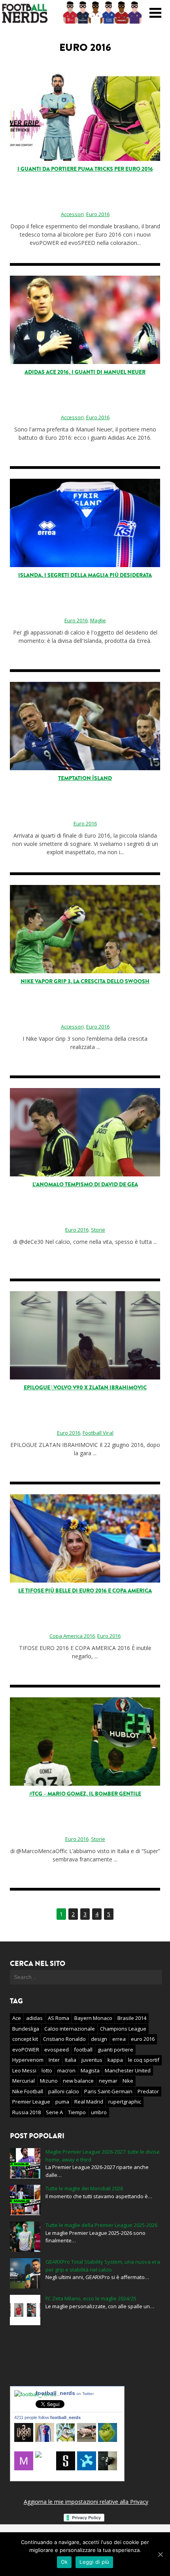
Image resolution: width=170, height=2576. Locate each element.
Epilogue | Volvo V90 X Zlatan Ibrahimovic (85, 1388)
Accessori (72, 214)
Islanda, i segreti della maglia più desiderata (85, 575)
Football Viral (98, 1433)
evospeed (57, 2050)
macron (66, 2070)
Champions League (123, 2029)
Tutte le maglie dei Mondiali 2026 (84, 2188)
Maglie (98, 620)
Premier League (31, 2102)
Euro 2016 (98, 214)
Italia (71, 2060)
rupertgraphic (125, 2102)
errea (119, 2039)
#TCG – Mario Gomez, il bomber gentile (85, 1794)
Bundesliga (26, 2029)
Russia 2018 (26, 2112)
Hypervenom (28, 2060)
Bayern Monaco (93, 2018)
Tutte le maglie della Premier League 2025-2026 (101, 2225)
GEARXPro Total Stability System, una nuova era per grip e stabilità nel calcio (103, 2266)
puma (62, 2102)
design (99, 2039)
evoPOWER (26, 2050)
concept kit (25, 2039)
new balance (78, 2081)
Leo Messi (24, 2070)
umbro (99, 2112)
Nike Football (28, 2091)
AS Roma (59, 2018)
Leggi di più (94, 2562)
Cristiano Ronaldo (64, 2039)
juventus (92, 2060)
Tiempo (77, 2112)
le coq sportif (144, 2060)
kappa (115, 2060)
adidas (34, 2018)
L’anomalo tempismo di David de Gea (85, 1184)
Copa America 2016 (72, 1636)
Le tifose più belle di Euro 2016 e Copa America (85, 1591)
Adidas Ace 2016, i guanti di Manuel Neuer (85, 372)
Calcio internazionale (70, 2029)
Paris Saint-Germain (108, 2091)
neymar (108, 2081)
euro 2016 (143, 2039)
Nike (128, 2081)
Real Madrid (89, 2102)
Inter (54, 2060)
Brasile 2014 (132, 2018)
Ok (64, 2562)
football (83, 2050)
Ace (17, 2018)
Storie (98, 1230)
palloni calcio (64, 2091)
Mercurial (24, 2081)
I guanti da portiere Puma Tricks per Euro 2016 (85, 169)
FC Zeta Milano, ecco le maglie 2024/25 (91, 2298)
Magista (90, 2070)
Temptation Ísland (85, 778)
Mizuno (49, 2081)
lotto (47, 2070)
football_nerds (65, 2393)
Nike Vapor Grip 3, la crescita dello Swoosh (85, 981)
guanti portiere (115, 2050)
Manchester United (128, 2070)
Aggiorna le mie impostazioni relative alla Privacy (86, 2502)
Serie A (54, 2112)
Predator (148, 2091)
